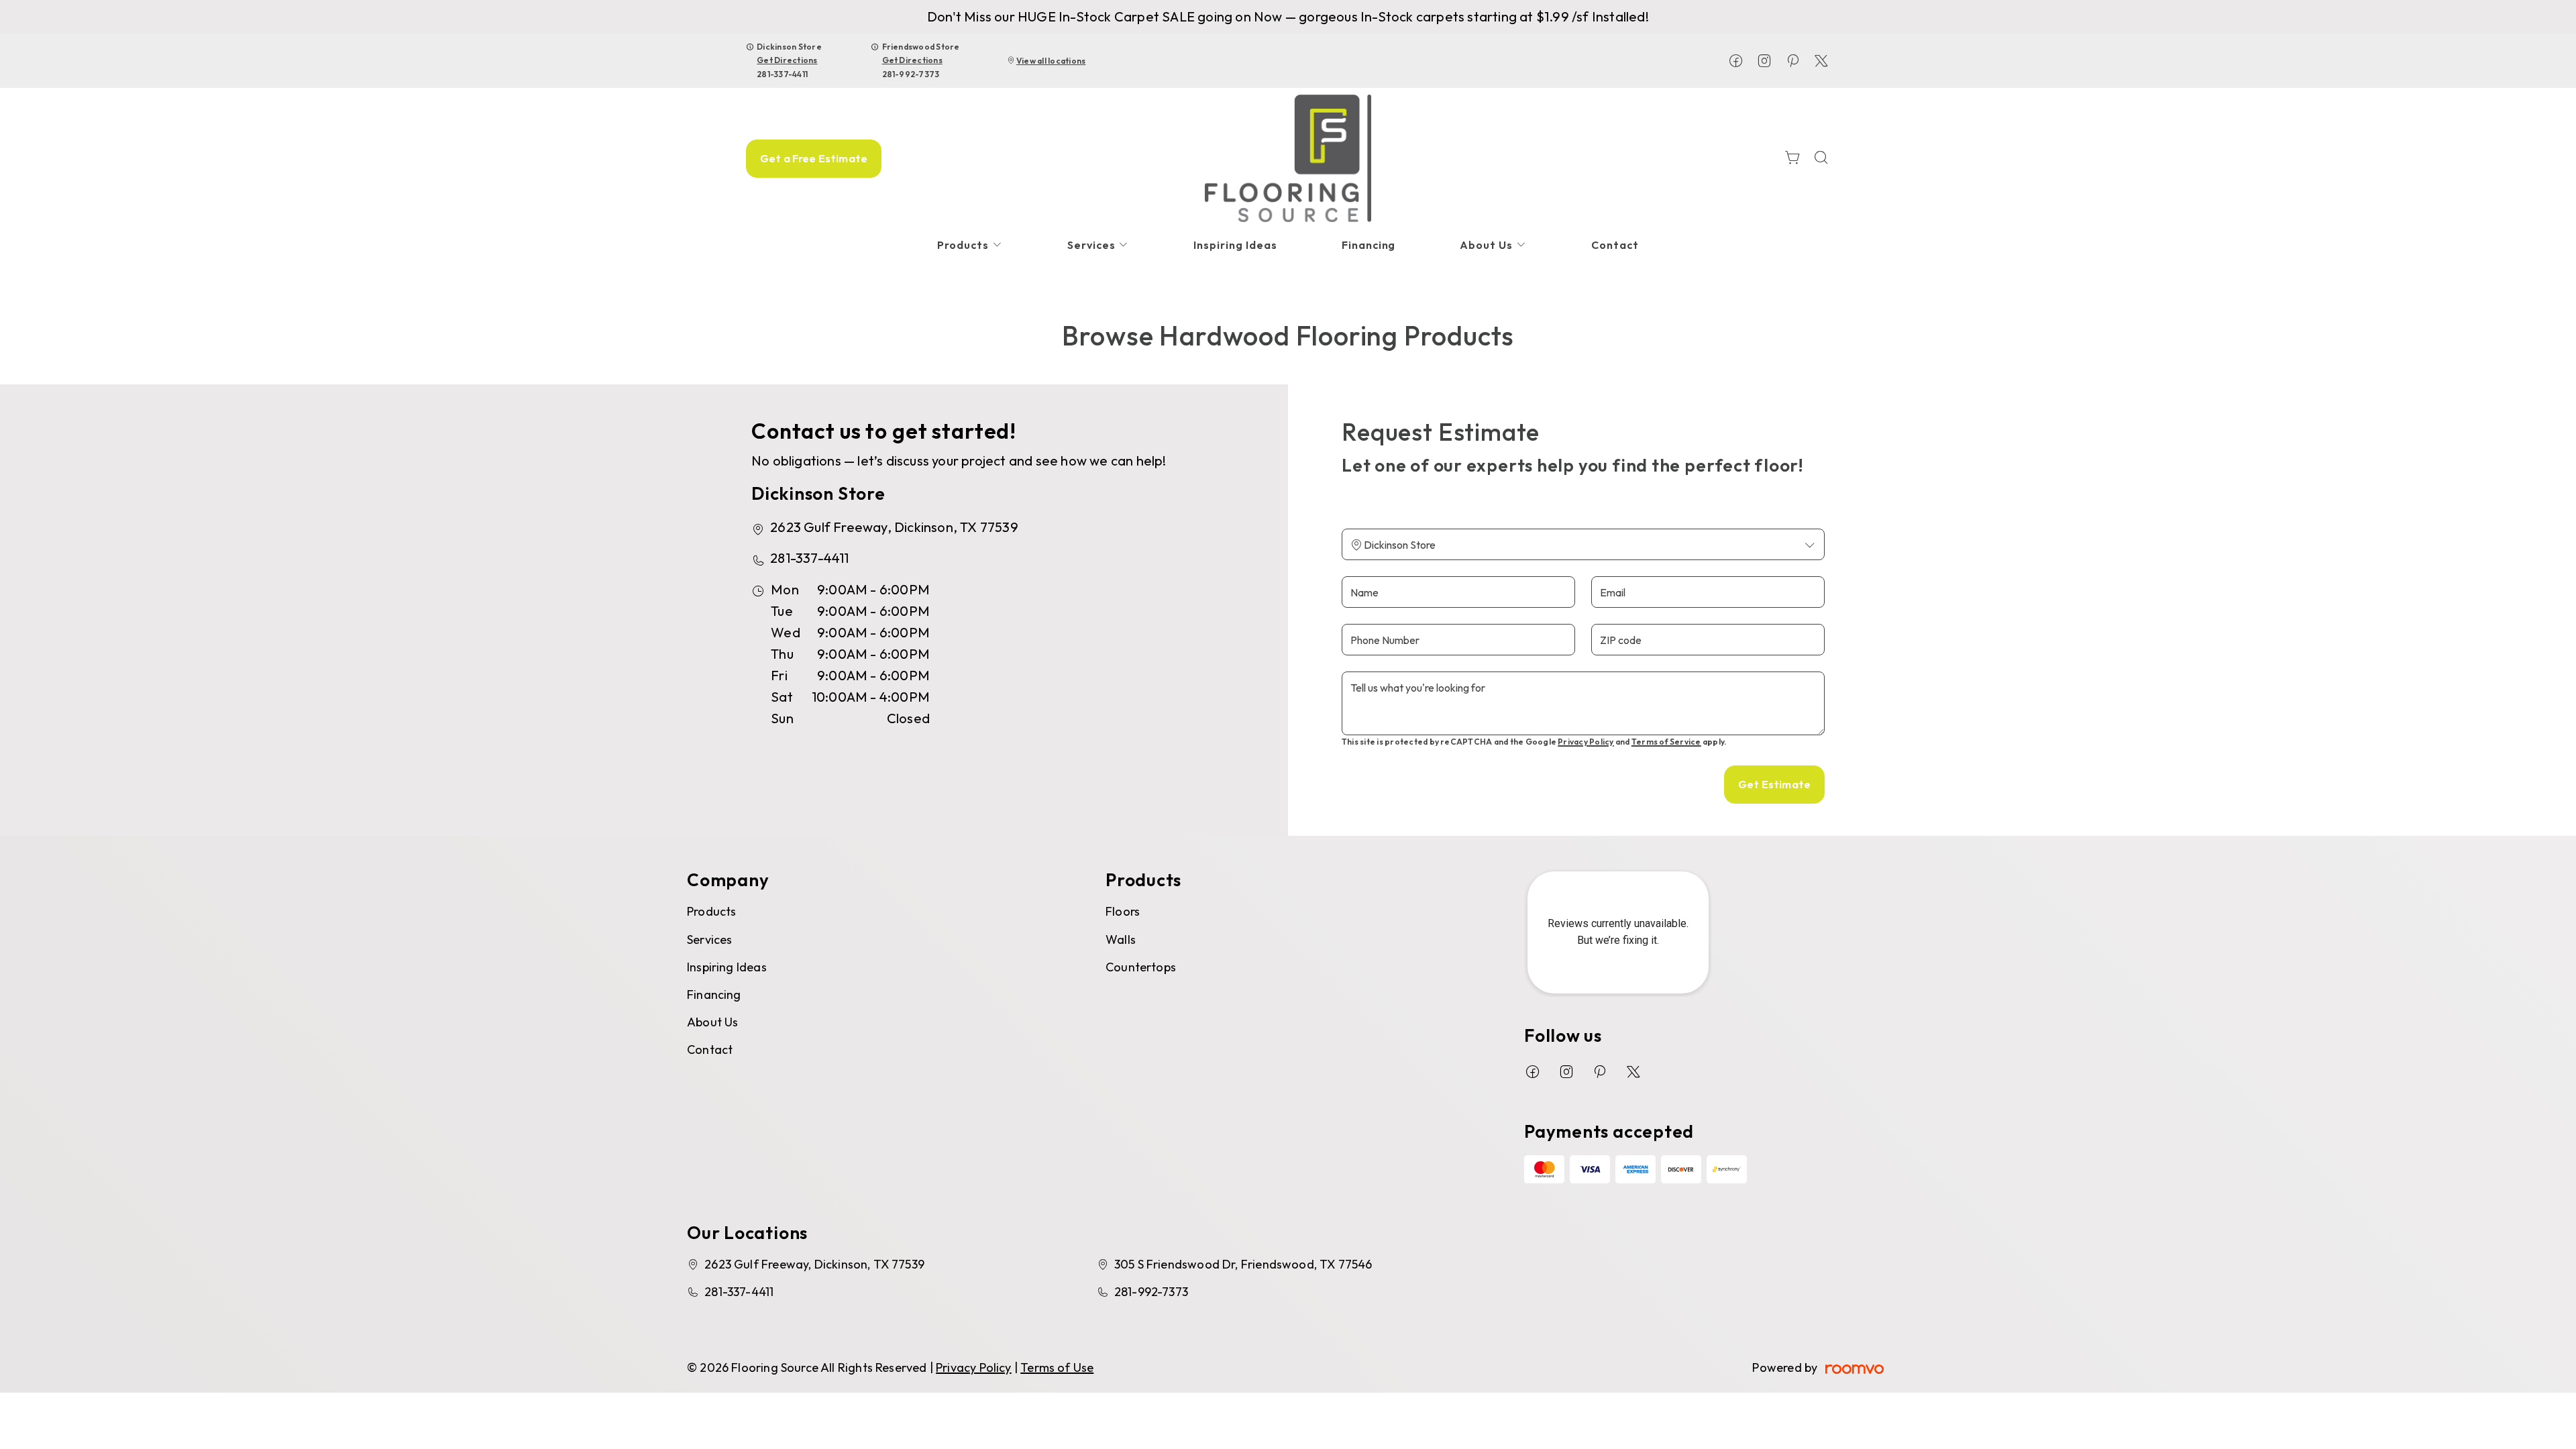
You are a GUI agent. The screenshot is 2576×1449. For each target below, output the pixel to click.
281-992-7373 (911, 74)
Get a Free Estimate (814, 158)
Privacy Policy (1586, 742)
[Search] (1821, 159)
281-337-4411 (782, 74)
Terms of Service (1666, 742)
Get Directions (787, 60)
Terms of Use (1057, 1367)
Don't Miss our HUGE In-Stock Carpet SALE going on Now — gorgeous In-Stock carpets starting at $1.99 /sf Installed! (1288, 16)
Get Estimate (1774, 784)
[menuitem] (970, 245)
